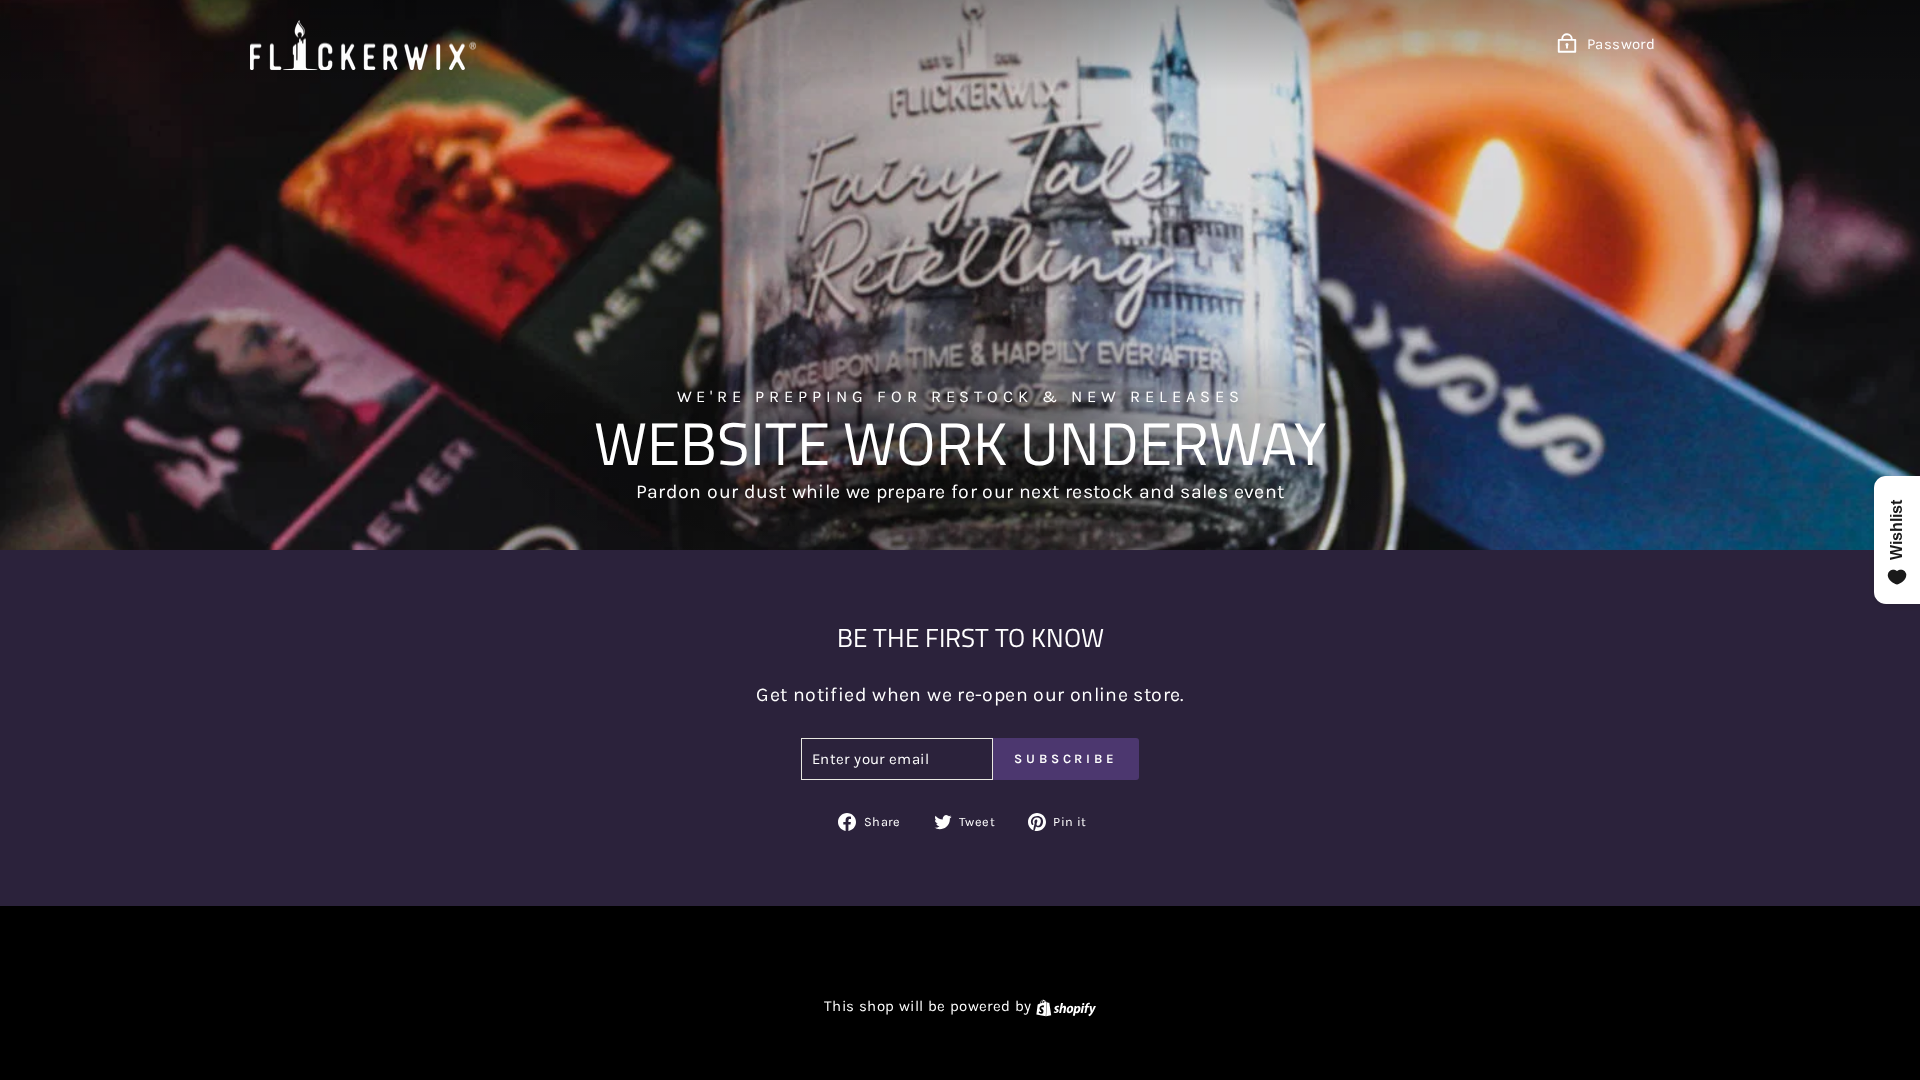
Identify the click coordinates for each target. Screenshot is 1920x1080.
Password (1621, 44)
